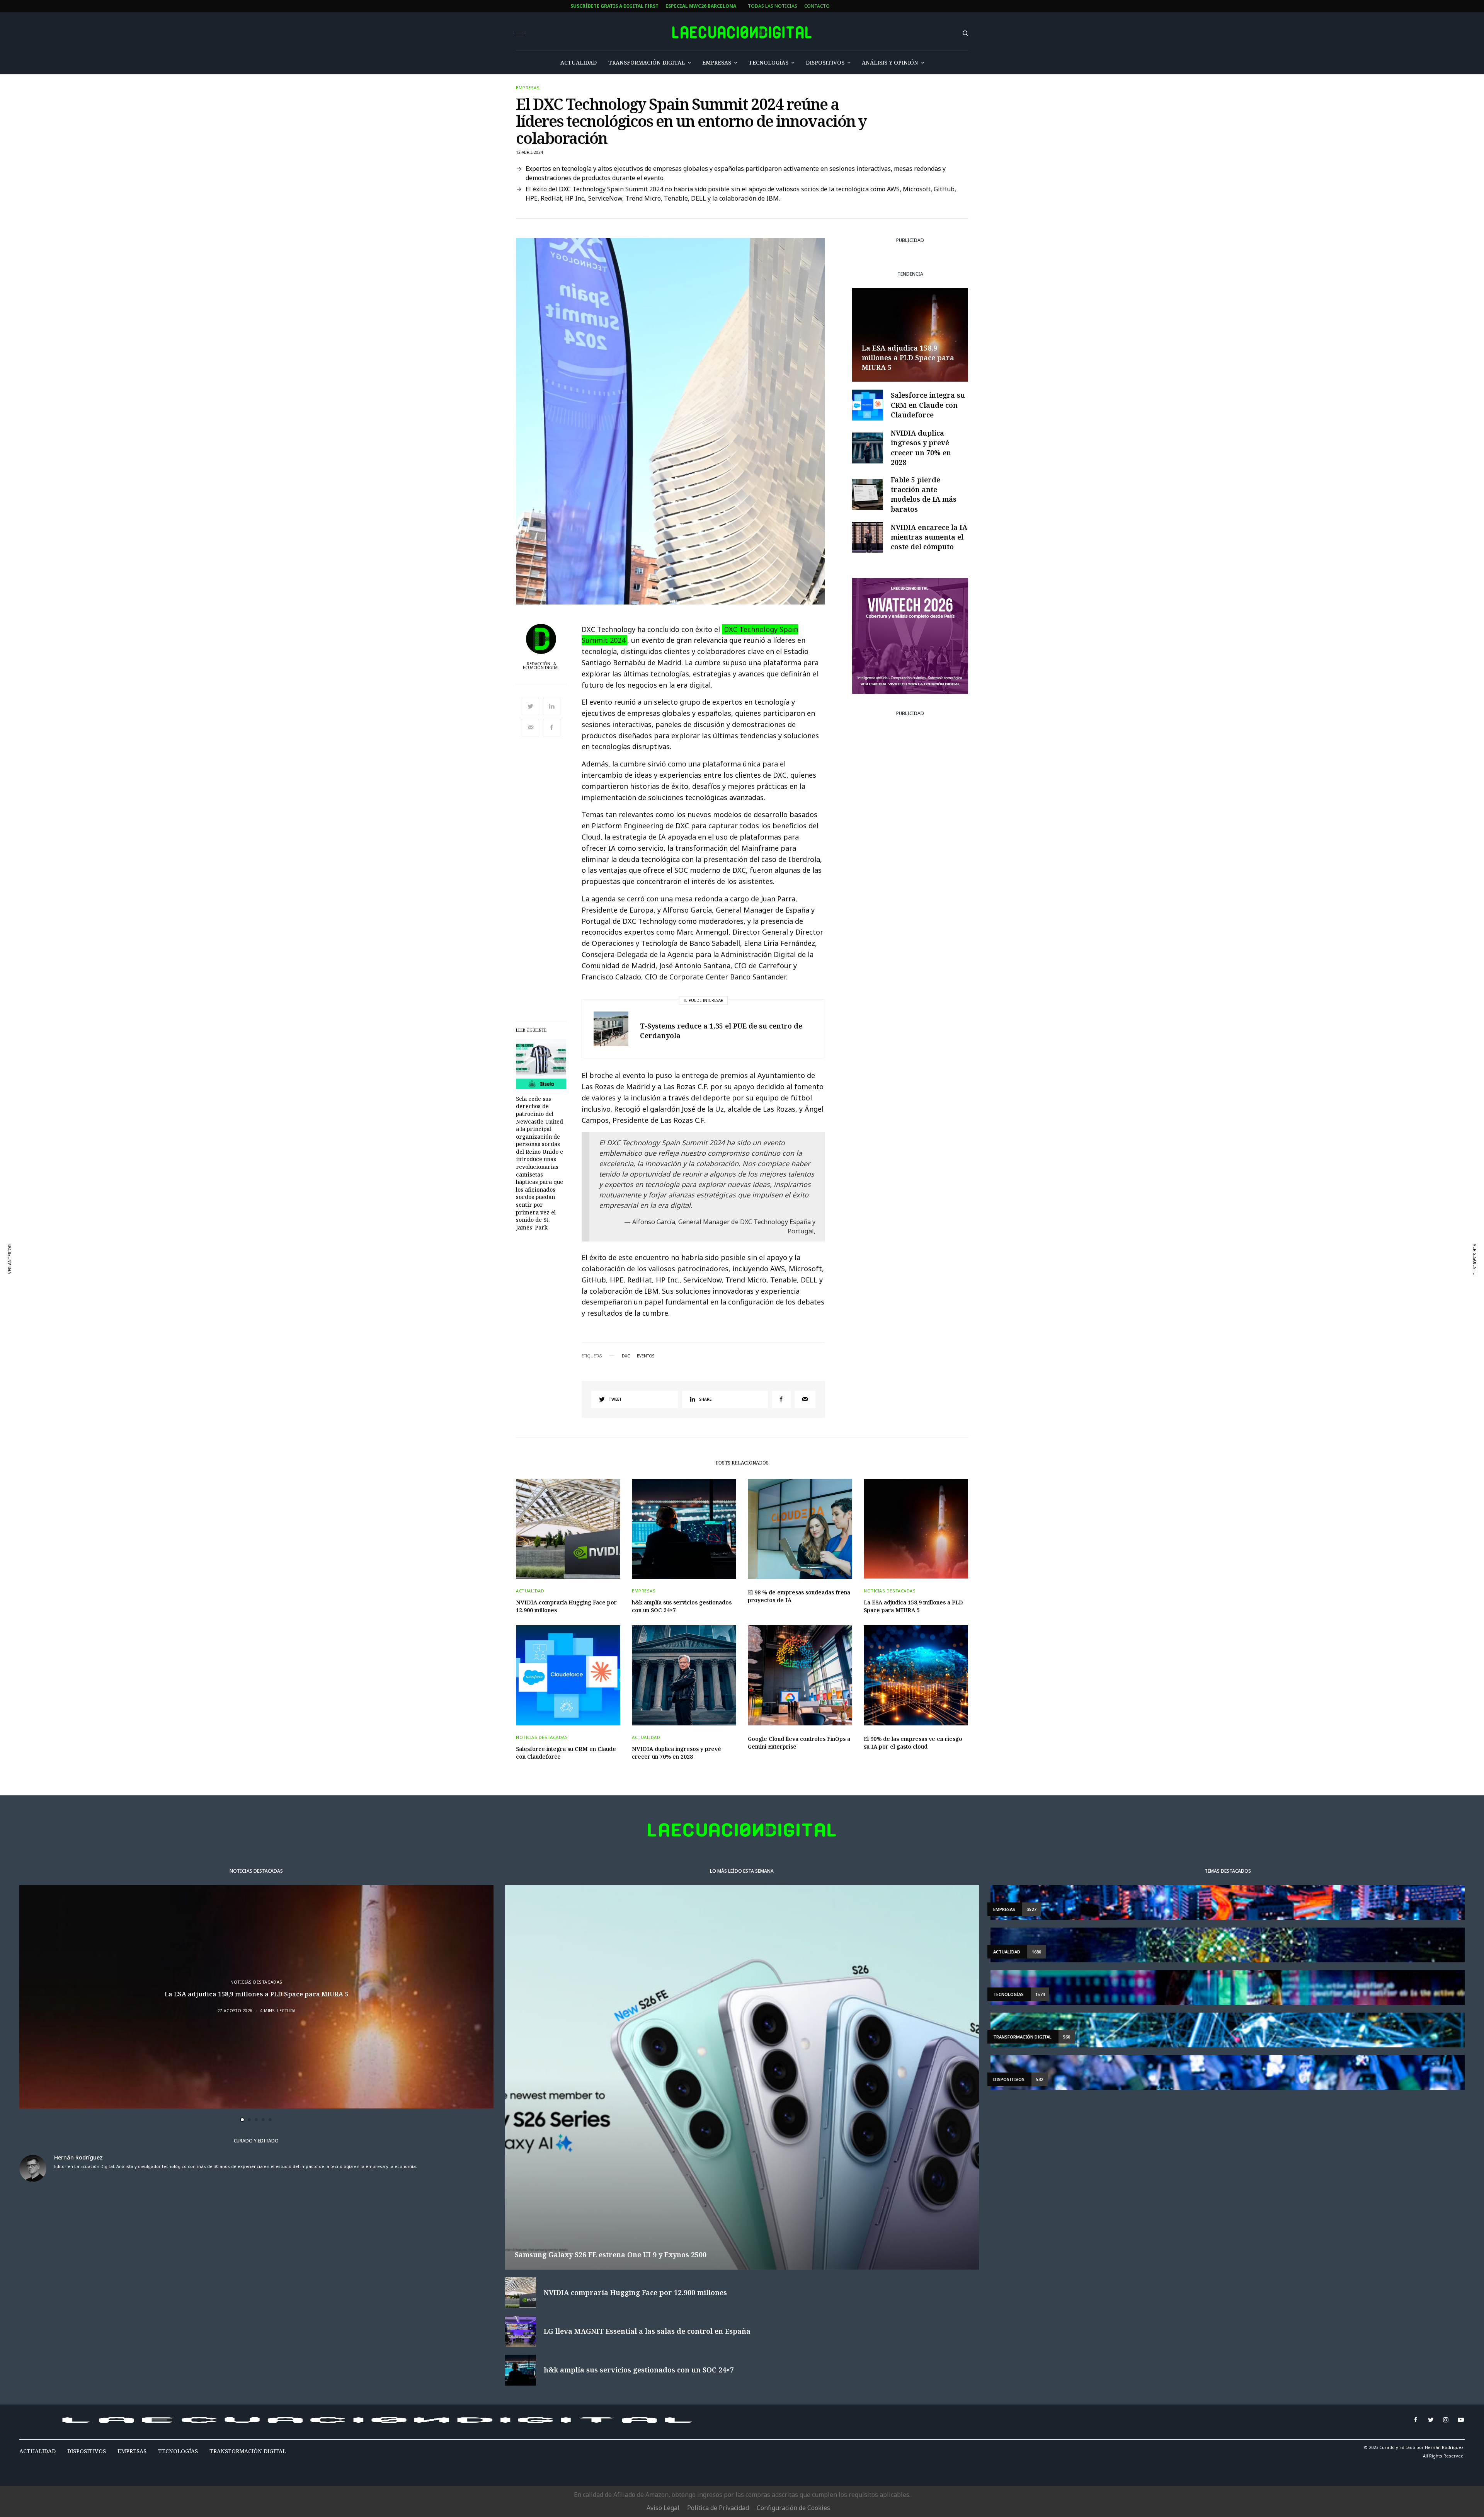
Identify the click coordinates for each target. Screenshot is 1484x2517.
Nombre (474, 1247)
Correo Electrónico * (492, 1218)
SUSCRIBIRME (492, 1329)
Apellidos (477, 1277)
